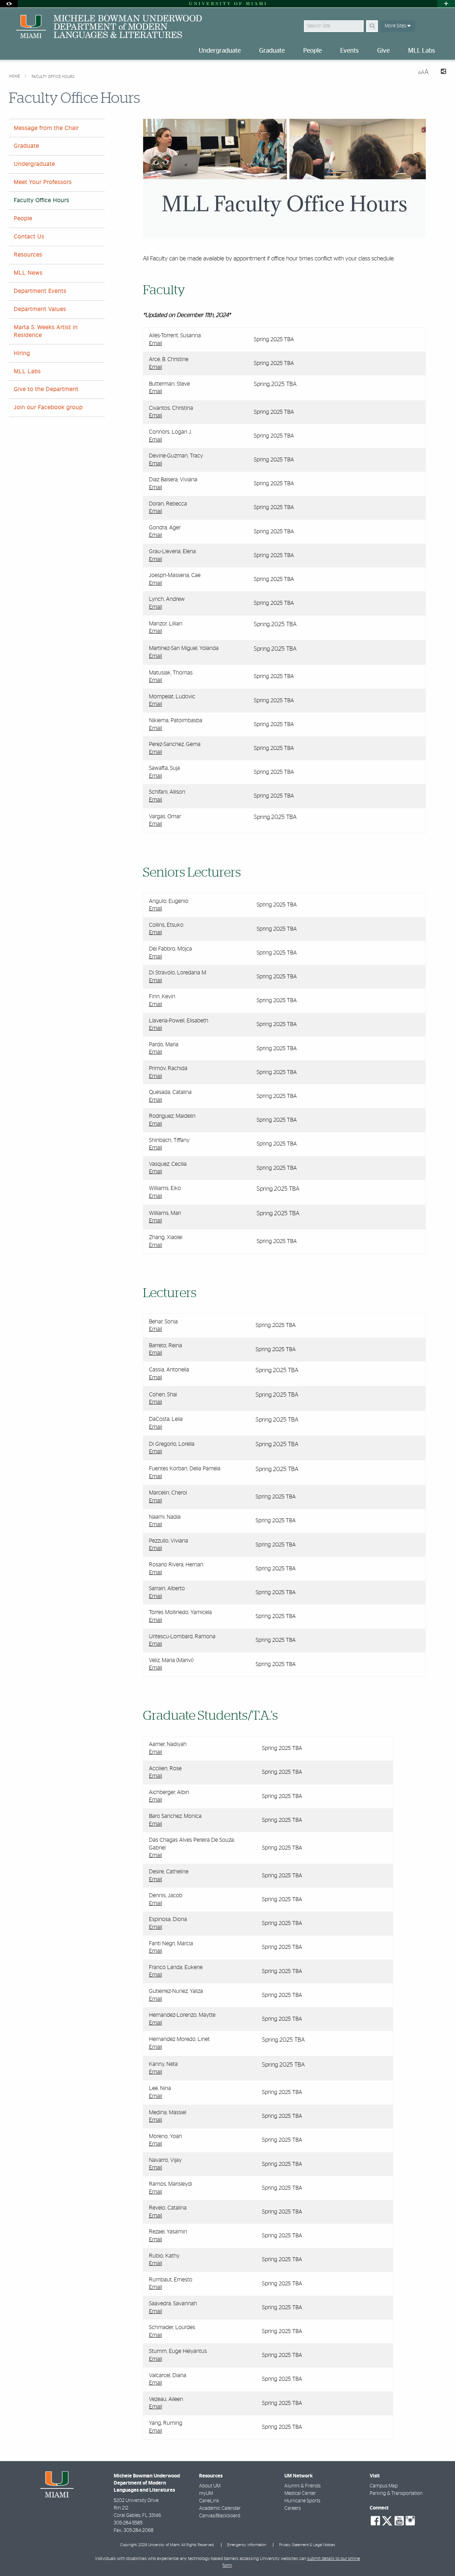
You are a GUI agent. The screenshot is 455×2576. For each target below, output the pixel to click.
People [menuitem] (312, 51)
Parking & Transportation (396, 2493)
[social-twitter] (387, 2520)
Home (15, 76)
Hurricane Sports (302, 2501)
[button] (439, 2556)
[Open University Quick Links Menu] (446, 4)
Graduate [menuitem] (272, 51)
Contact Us (29, 237)
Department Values (40, 309)
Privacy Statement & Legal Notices (307, 2545)
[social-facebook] (375, 2521)
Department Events (40, 291)
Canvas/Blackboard (220, 2516)
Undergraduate (34, 164)
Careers (293, 2508)
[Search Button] (372, 26)
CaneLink (209, 2501)
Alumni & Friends (303, 2486)
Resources (28, 255)
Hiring (22, 353)
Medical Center (300, 2493)
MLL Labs (27, 371)
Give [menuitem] (383, 51)
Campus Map (384, 2486)
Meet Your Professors (43, 182)
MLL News (28, 273)
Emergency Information (247, 2545)
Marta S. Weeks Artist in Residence (46, 331)
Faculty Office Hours (53, 77)
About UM (210, 2486)
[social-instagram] (410, 2521)
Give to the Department (46, 389)
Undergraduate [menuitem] (220, 51)
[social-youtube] (399, 2521)
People (23, 218)
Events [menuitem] (349, 51)
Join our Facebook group (48, 407)
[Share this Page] (440, 72)
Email (156, 343)
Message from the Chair (46, 128)
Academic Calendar (220, 2508)
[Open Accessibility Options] (9, 4)
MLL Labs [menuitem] (422, 51)
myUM (206, 2493)
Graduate (26, 146)
